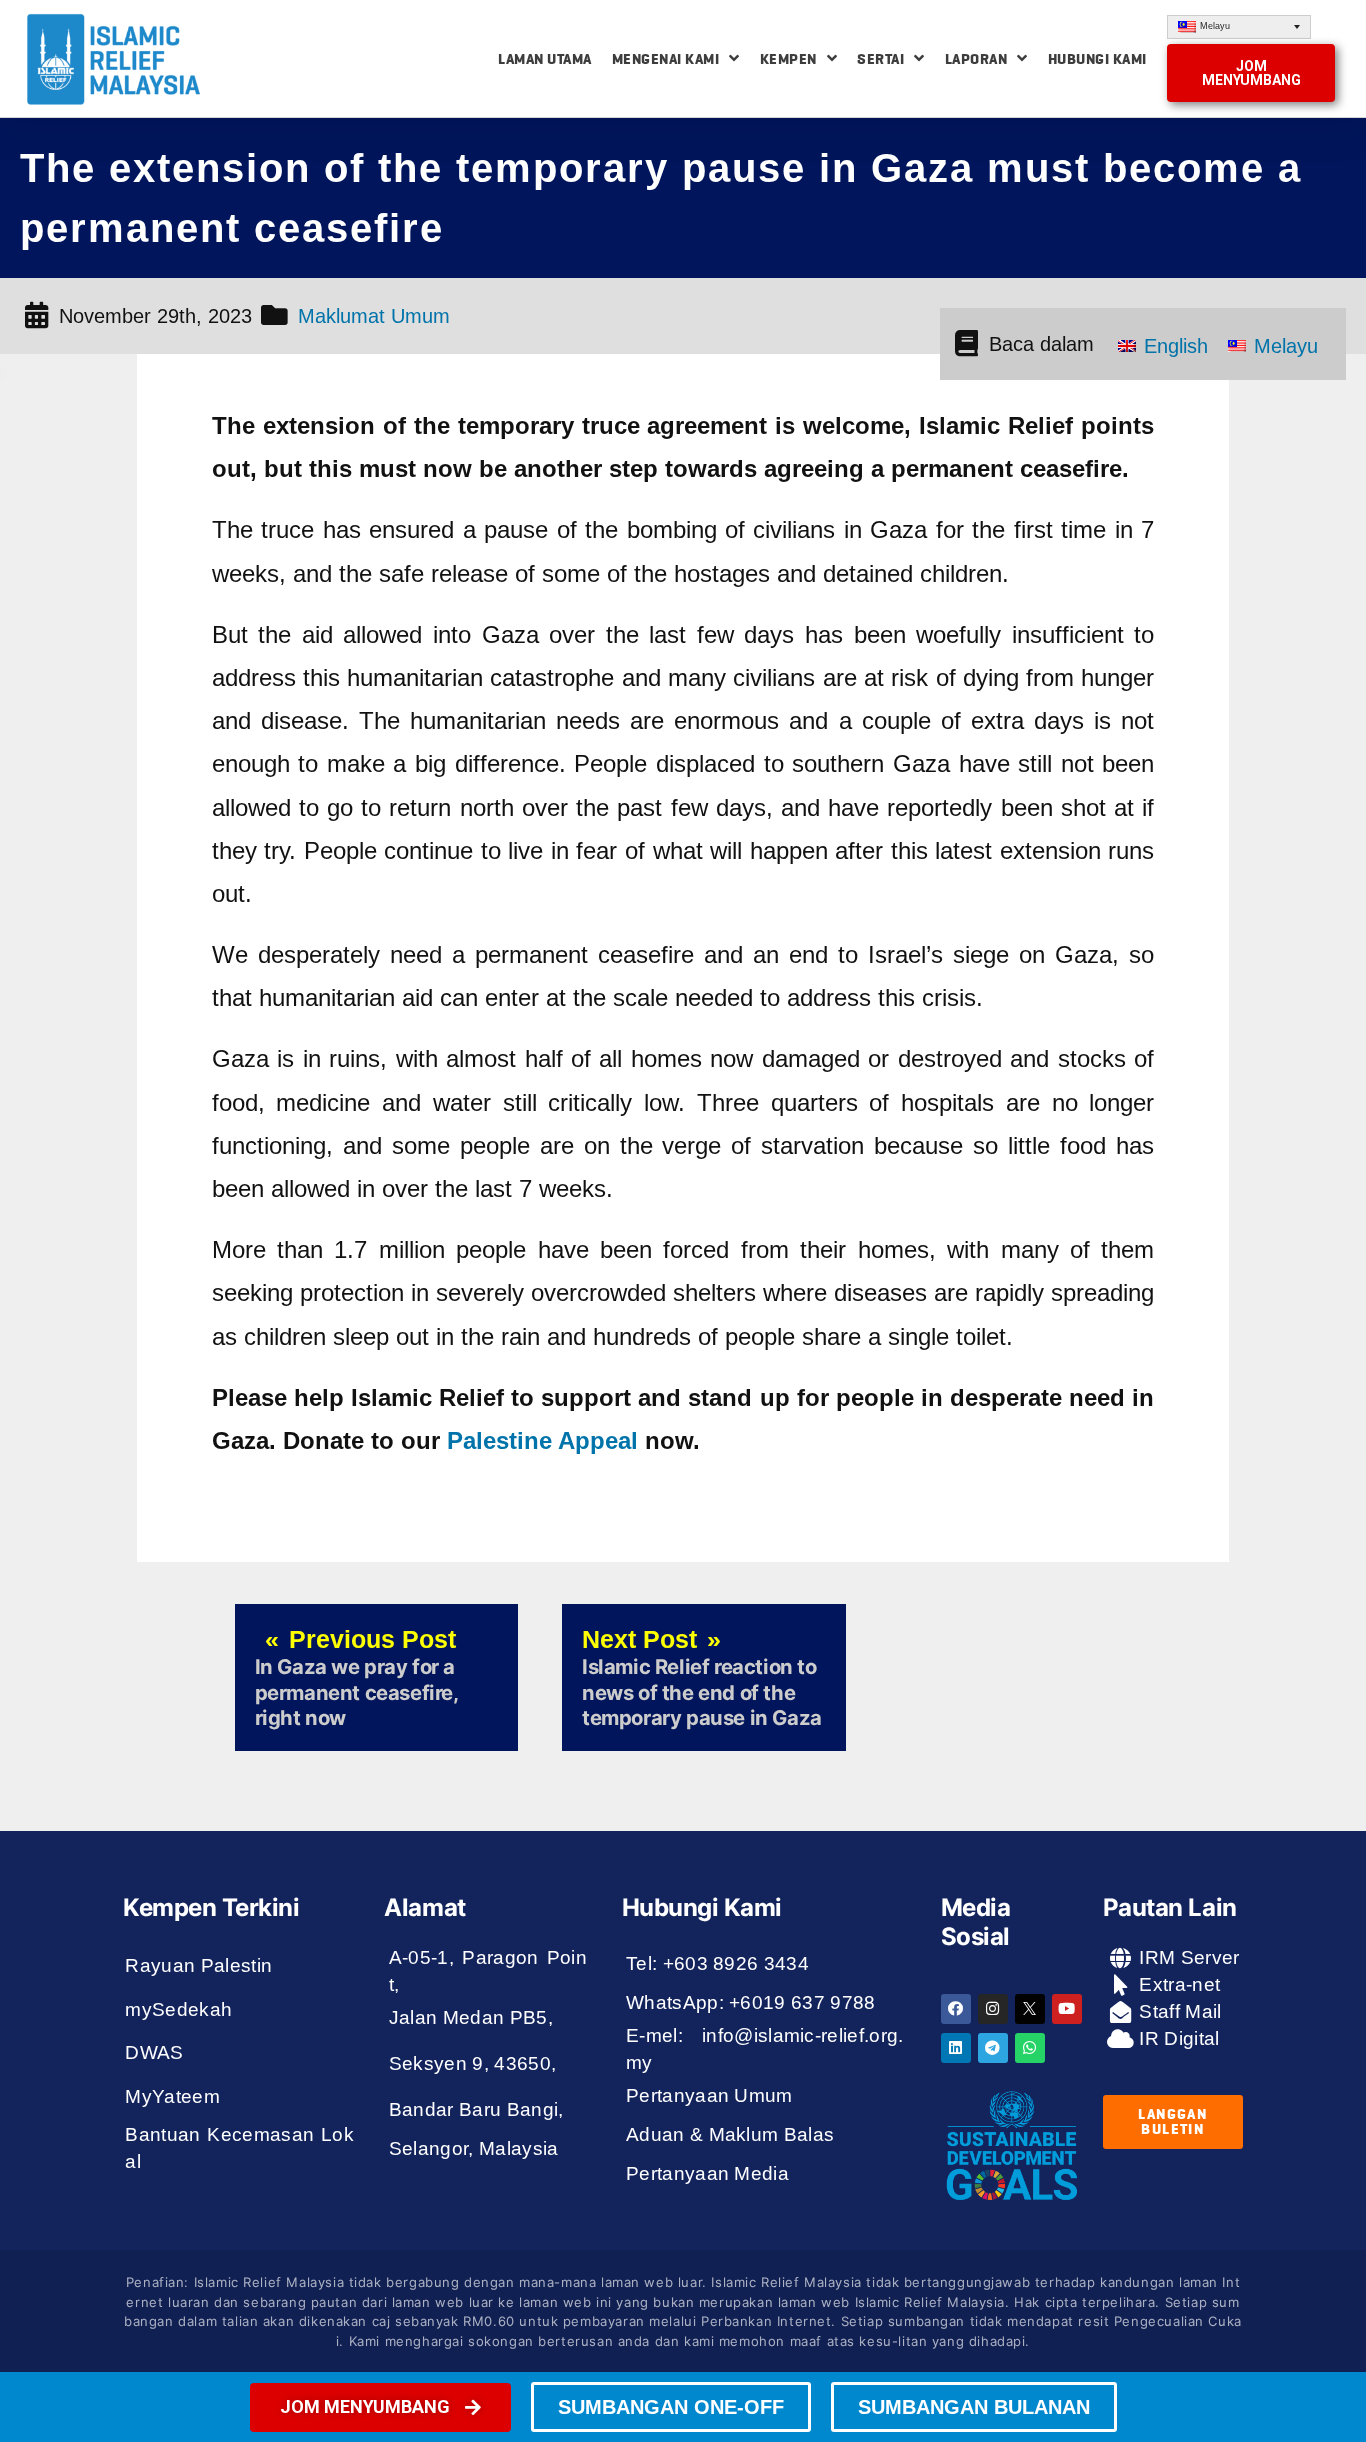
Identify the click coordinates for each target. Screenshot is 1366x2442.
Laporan (976, 59)
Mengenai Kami (666, 59)
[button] (1251, 73)
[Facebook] (956, 2009)
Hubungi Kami (1097, 59)
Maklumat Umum (374, 316)
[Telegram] (993, 2048)
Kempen (788, 59)
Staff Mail (1178, 2011)
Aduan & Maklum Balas (730, 2134)
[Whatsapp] (1030, 2048)
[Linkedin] (956, 2048)
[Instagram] (993, 2009)
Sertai (880, 59)
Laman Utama (545, 59)
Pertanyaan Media (707, 2173)
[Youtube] (1067, 2009)
